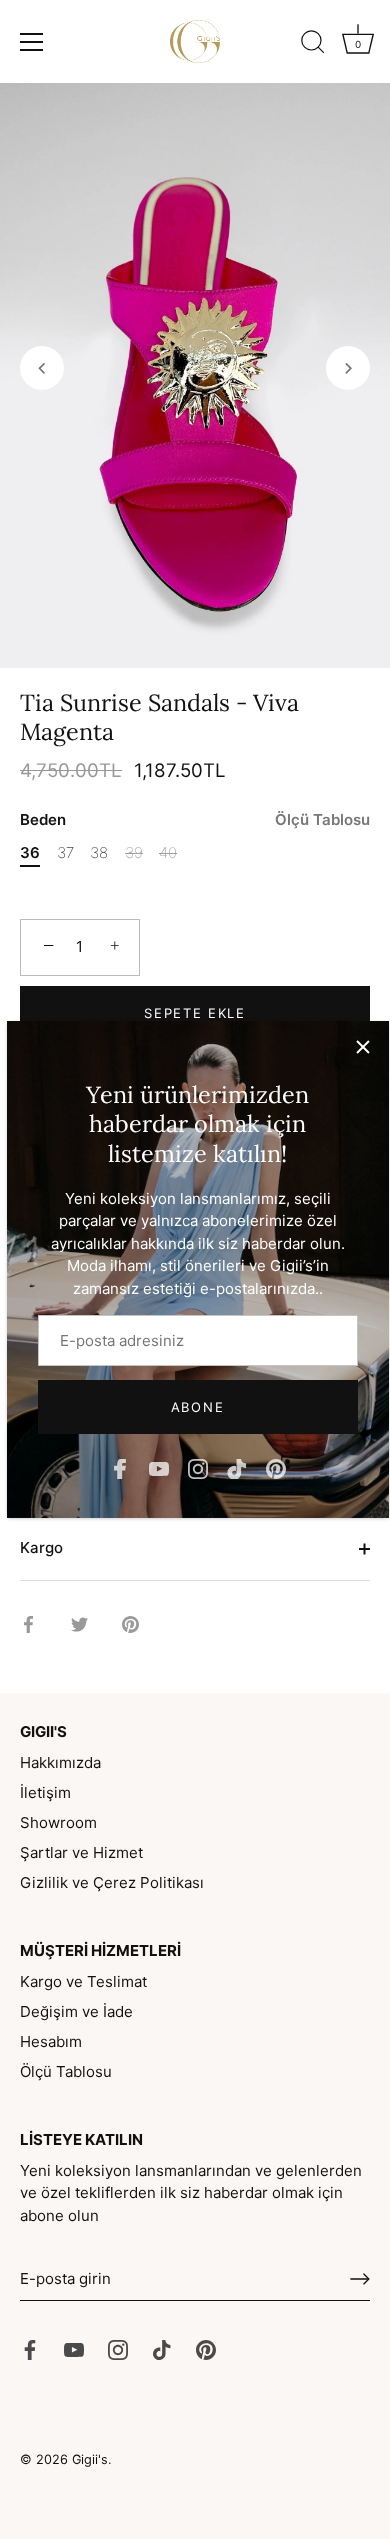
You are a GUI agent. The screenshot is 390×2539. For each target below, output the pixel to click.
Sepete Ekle (195, 1013)
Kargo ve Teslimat (83, 1981)
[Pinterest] (276, 1467)
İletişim (45, 1792)
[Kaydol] (360, 2279)
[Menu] (32, 42)
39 (134, 853)
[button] (42, 368)
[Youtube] (159, 1467)
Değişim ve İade (76, 2011)
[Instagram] (198, 1467)
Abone (197, 1407)
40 (168, 853)
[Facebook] (120, 1467)
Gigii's (90, 2459)
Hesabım (51, 2041)
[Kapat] (363, 1047)
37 (65, 853)
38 (99, 853)
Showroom (58, 1822)
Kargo (41, 1547)
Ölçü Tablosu (322, 819)
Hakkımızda (60, 1762)
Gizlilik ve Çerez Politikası (112, 1882)
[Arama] (313, 45)
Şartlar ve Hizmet (81, 1852)
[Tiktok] (237, 1467)
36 (30, 853)
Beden (195, 820)
